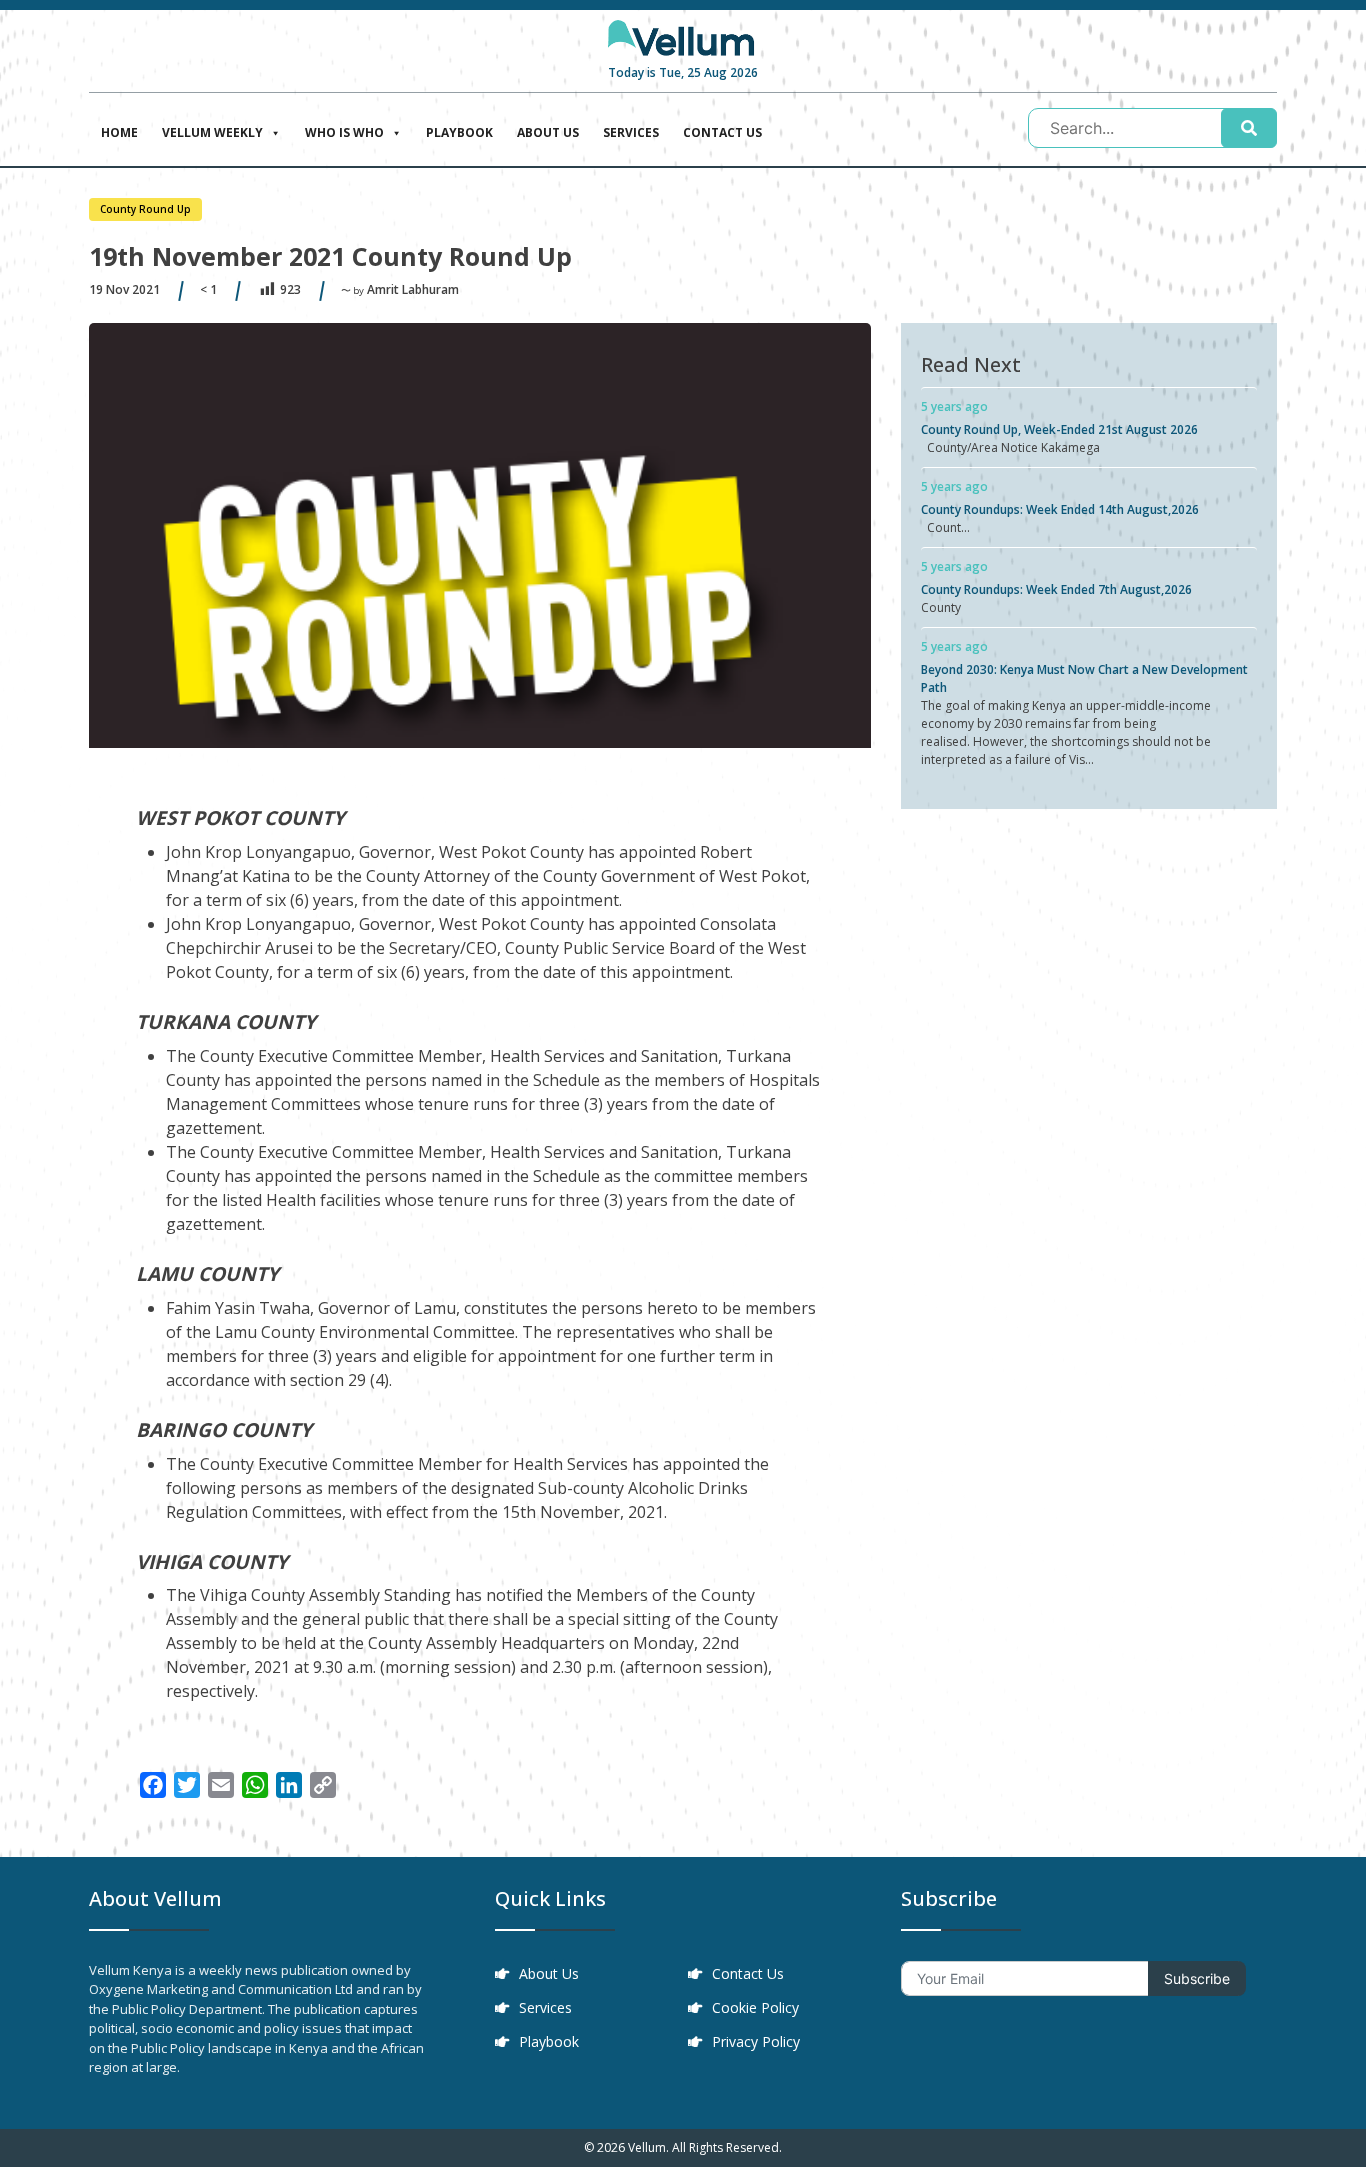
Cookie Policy (755, 2007)
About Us (548, 132)
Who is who (344, 132)
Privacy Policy (756, 2041)
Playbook (459, 132)
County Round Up (145, 209)
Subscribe (1197, 1978)
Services (631, 132)
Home (119, 132)
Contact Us (722, 132)
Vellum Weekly (212, 132)
